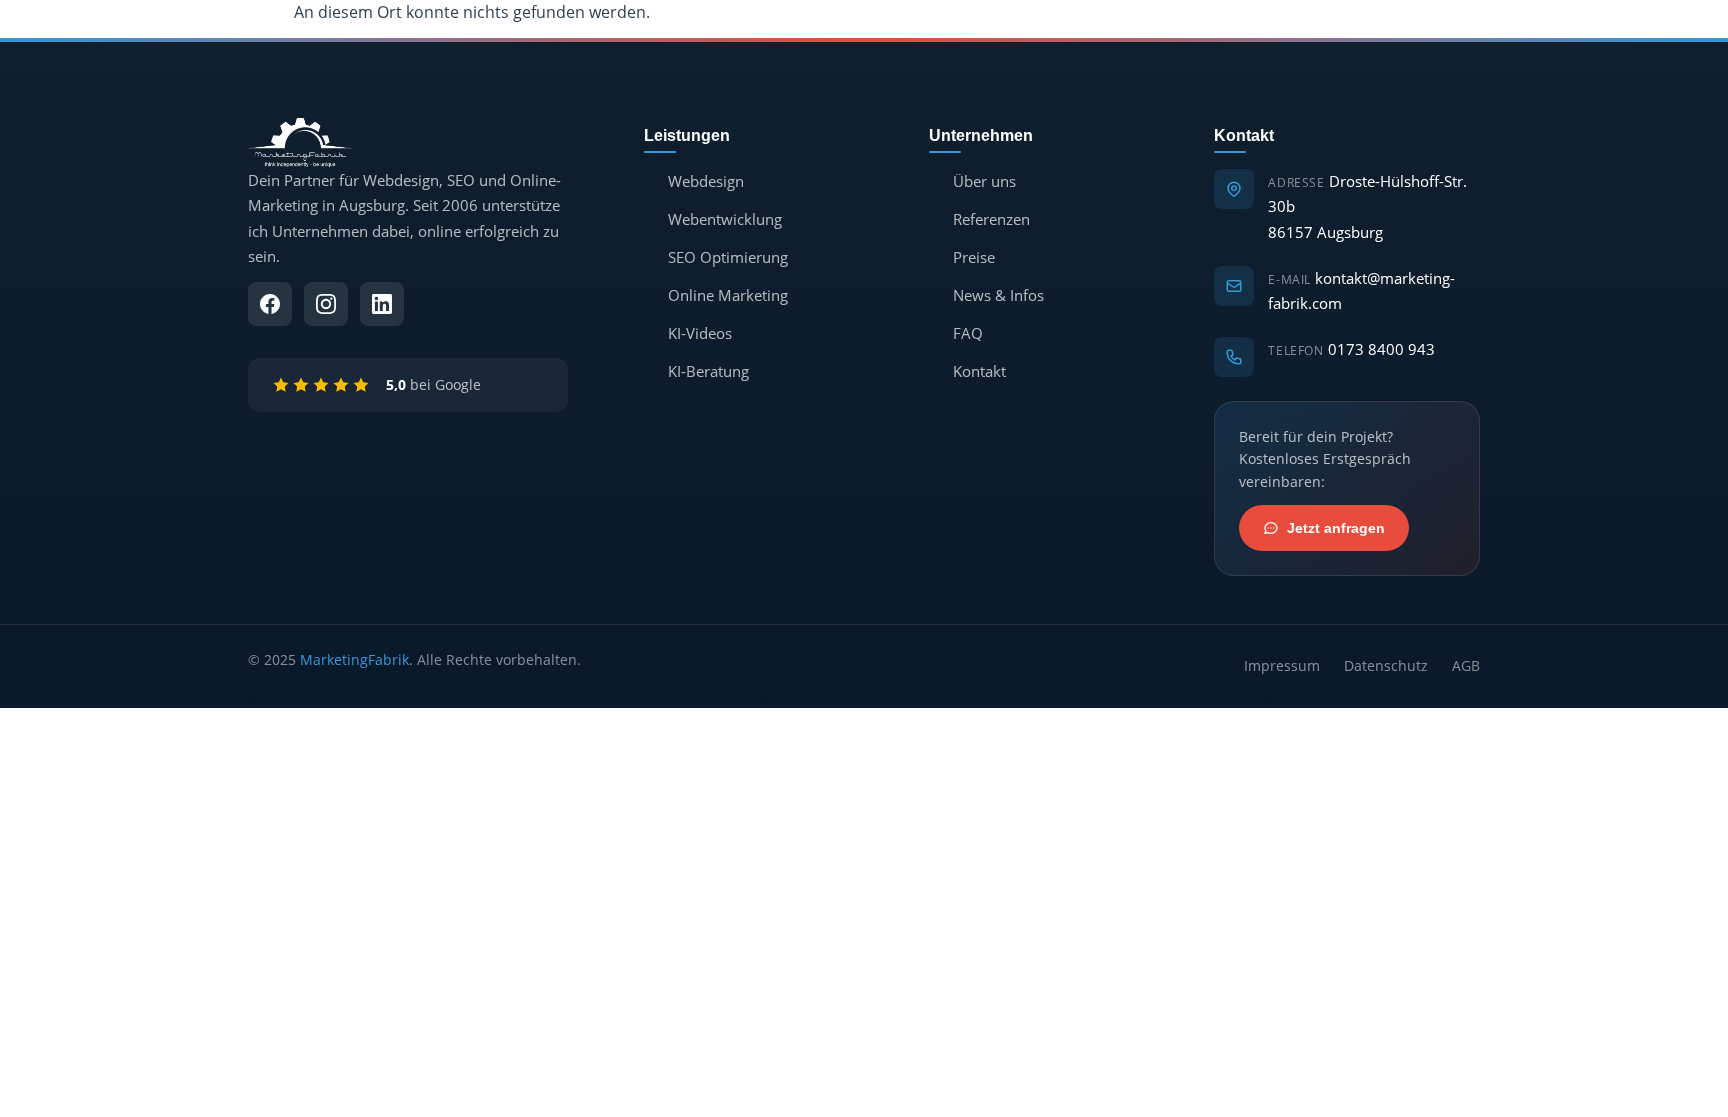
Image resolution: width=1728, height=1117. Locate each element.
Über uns (984, 181)
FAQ (968, 333)
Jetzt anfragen (1336, 528)
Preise (974, 257)
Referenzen (991, 219)
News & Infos (998, 295)
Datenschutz (1386, 665)
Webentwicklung (725, 219)
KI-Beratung (708, 371)
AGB (1466, 665)
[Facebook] (270, 304)
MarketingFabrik (354, 659)
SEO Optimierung (728, 257)
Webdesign (706, 181)
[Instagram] (326, 304)
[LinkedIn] (382, 304)
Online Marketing (728, 295)
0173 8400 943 (1381, 349)
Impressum (1282, 665)
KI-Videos (700, 333)
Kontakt (979, 371)
